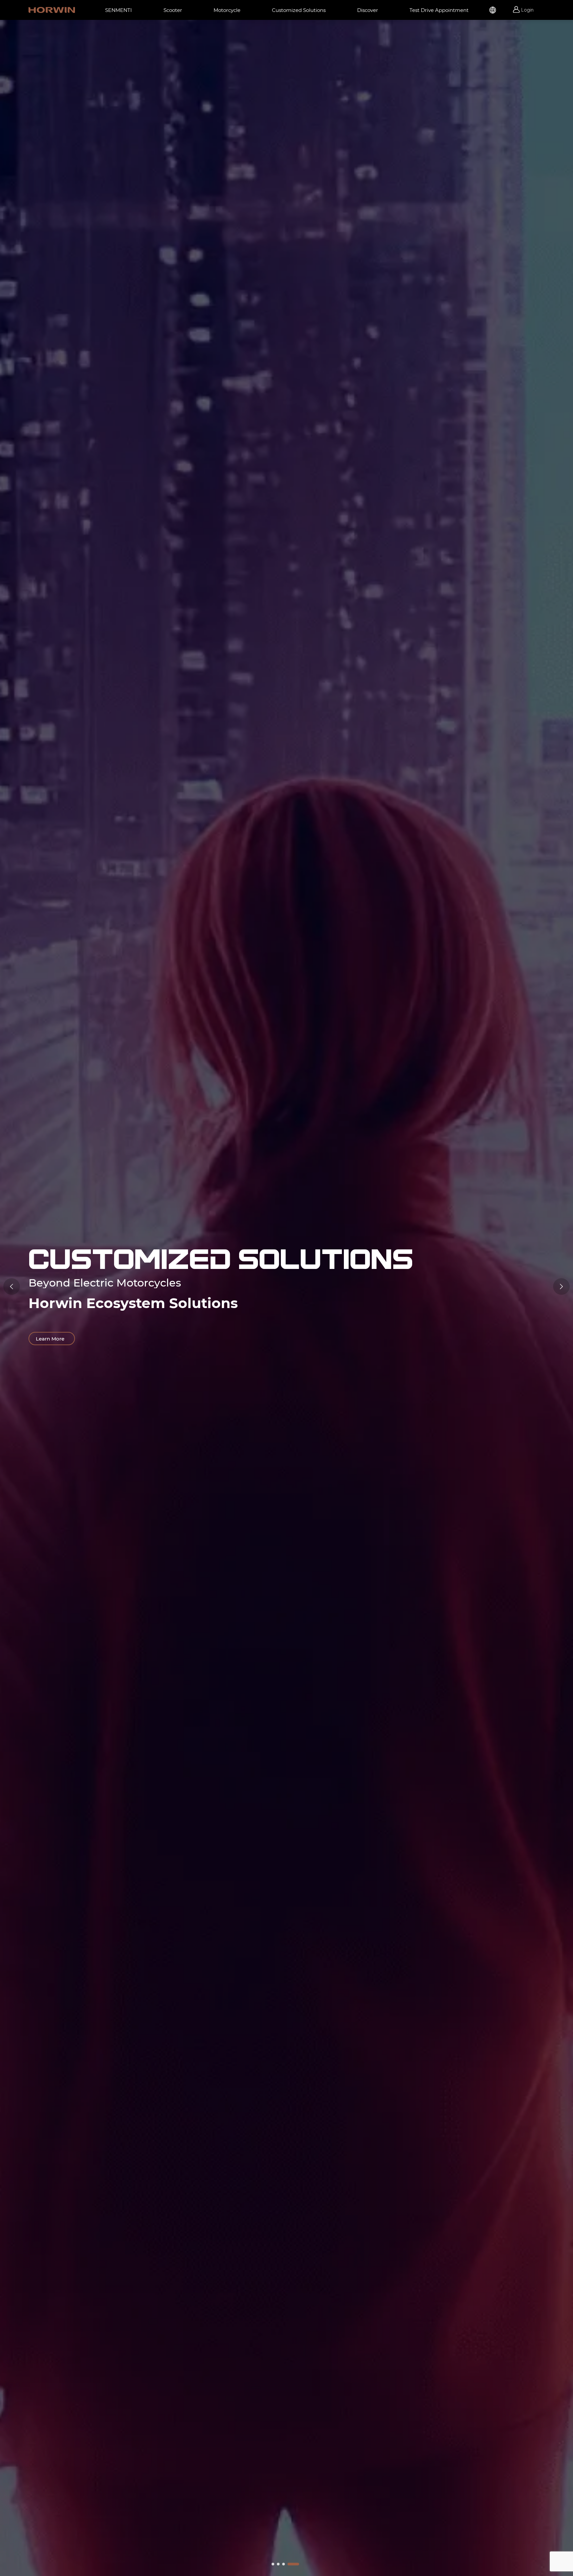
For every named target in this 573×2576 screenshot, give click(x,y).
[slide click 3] (293, 2564)
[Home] (52, 10)
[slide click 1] (278, 2564)
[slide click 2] (284, 2564)
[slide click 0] (273, 2564)
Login (527, 10)
